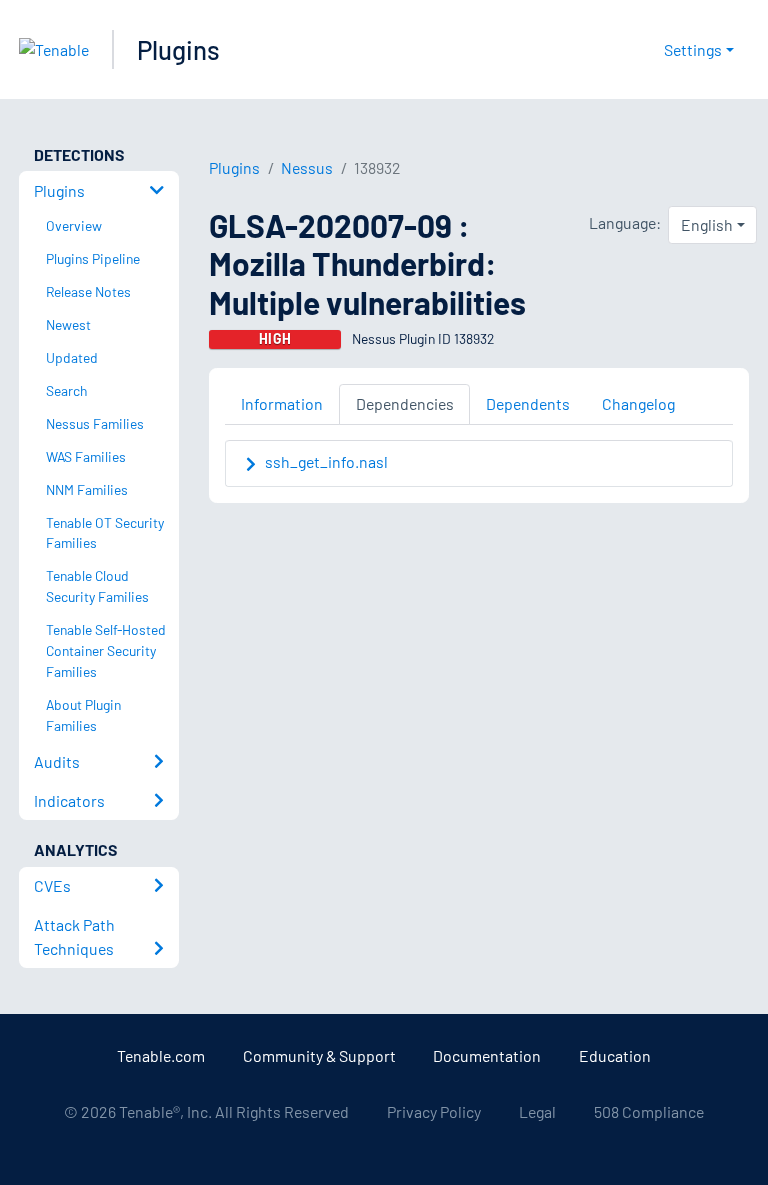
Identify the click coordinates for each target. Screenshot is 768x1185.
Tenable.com (161, 1055)
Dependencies (405, 403)
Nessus (307, 167)
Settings (693, 49)
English (707, 224)
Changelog (638, 403)
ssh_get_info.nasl (326, 461)
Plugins (178, 49)
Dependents (528, 403)
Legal (537, 1111)
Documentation (487, 1055)
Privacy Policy (434, 1111)
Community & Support (319, 1055)
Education (615, 1055)
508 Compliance (649, 1111)
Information (282, 403)
